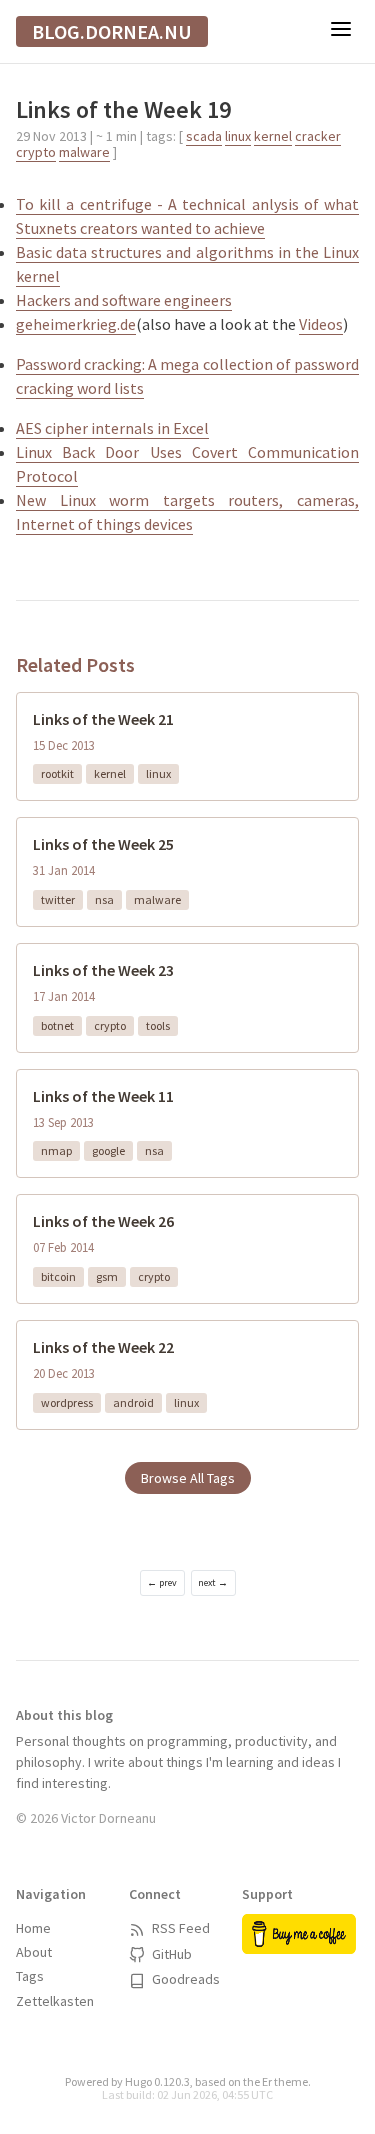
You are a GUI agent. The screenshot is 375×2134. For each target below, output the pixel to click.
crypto (36, 152)
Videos (321, 324)
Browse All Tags (188, 1478)
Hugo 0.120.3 (157, 2081)
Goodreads (184, 1979)
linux (238, 136)
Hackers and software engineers (124, 300)
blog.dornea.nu (112, 31)
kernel (273, 136)
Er (267, 2081)
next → (213, 1582)
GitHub (170, 1954)
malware (84, 152)
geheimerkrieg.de (76, 324)
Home (33, 1928)
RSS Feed (179, 1928)
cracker (318, 136)
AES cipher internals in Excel (112, 428)
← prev (162, 1582)
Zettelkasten (55, 2001)
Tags (30, 1976)
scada (204, 136)
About (34, 1952)
